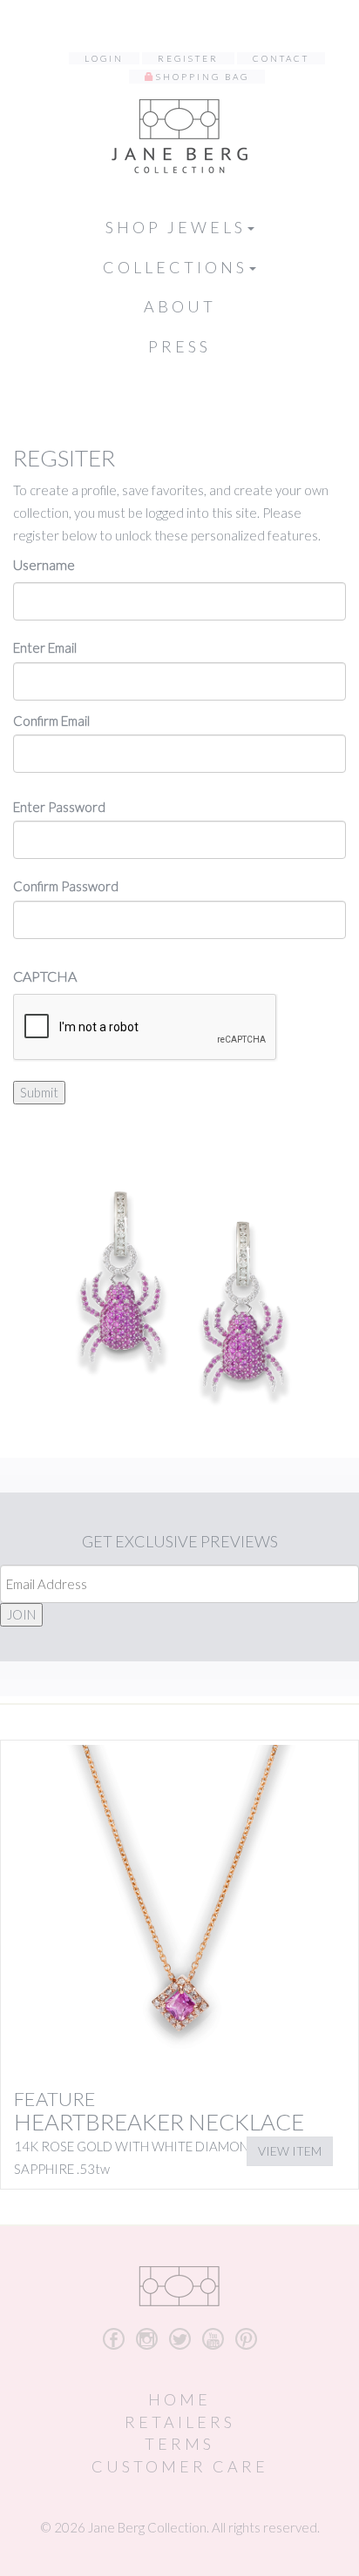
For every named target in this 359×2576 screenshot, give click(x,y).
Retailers (180, 2422)
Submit (39, 1092)
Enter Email (45, 647)
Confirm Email (51, 721)
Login (104, 58)
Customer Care (180, 2466)
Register (188, 58)
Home (179, 2399)
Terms (179, 2444)
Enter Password (59, 807)
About (180, 306)
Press (179, 346)
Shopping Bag (203, 77)
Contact (281, 58)
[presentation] (146, 1028)
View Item (290, 2151)
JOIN (21, 1614)
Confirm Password (66, 886)
